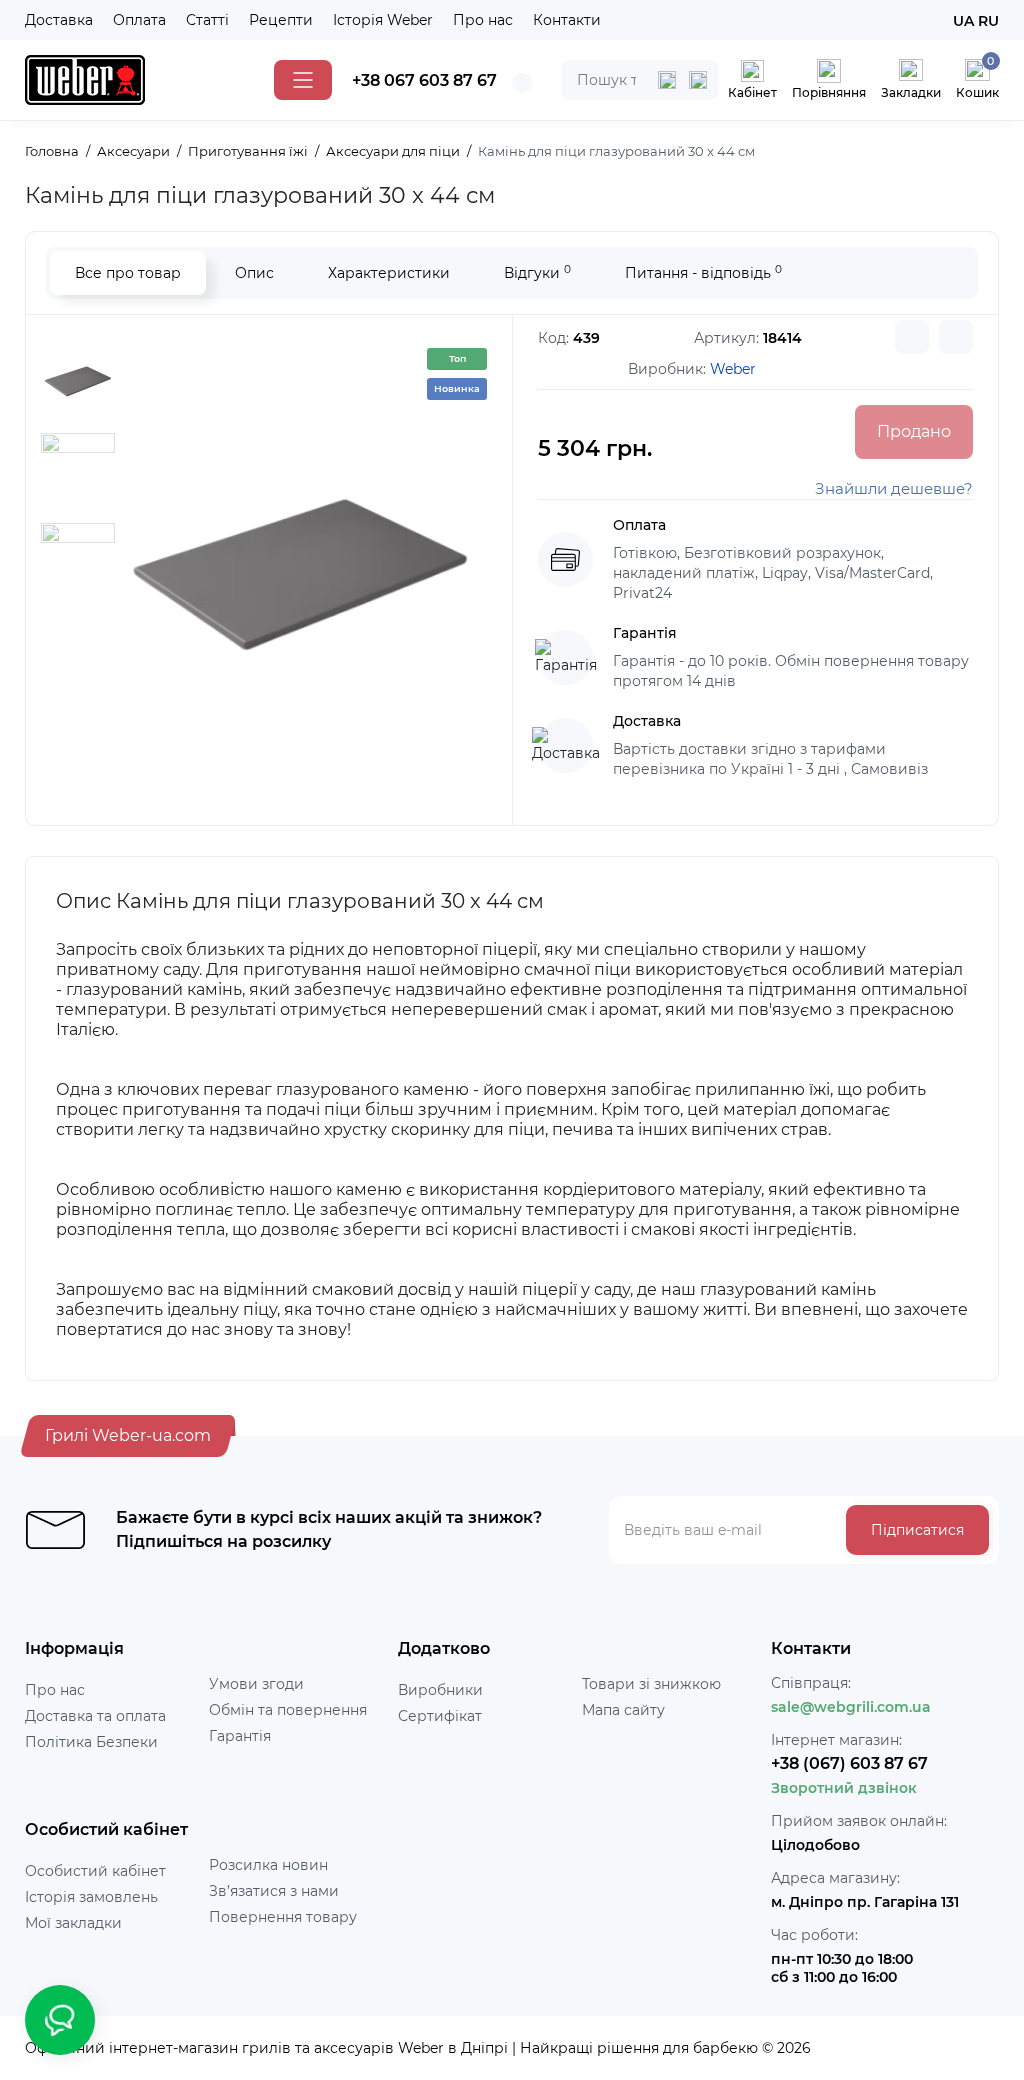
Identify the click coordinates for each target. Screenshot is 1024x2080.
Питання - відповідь (703, 272)
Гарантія (240, 1736)
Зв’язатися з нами (274, 1891)
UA (963, 21)
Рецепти (281, 20)
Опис (254, 273)
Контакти (567, 20)
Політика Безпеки (91, 1742)
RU (988, 21)
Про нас (483, 20)
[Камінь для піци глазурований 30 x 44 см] (301, 567)
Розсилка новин (268, 1865)
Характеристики (389, 273)
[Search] (698, 80)
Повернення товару (283, 1917)
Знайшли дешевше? (894, 488)
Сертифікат (440, 1716)
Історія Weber (383, 20)
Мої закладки (73, 1923)
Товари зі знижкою (651, 1684)
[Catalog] (303, 80)
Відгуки (537, 272)
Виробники (440, 1690)
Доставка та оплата (95, 1716)
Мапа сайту (623, 1710)
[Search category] (667, 80)
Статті (207, 20)
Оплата (139, 20)
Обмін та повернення (288, 1710)
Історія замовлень (91, 1897)
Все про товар (128, 273)
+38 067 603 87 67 (424, 80)
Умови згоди (256, 1684)
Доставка (59, 20)
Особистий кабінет (95, 1871)
